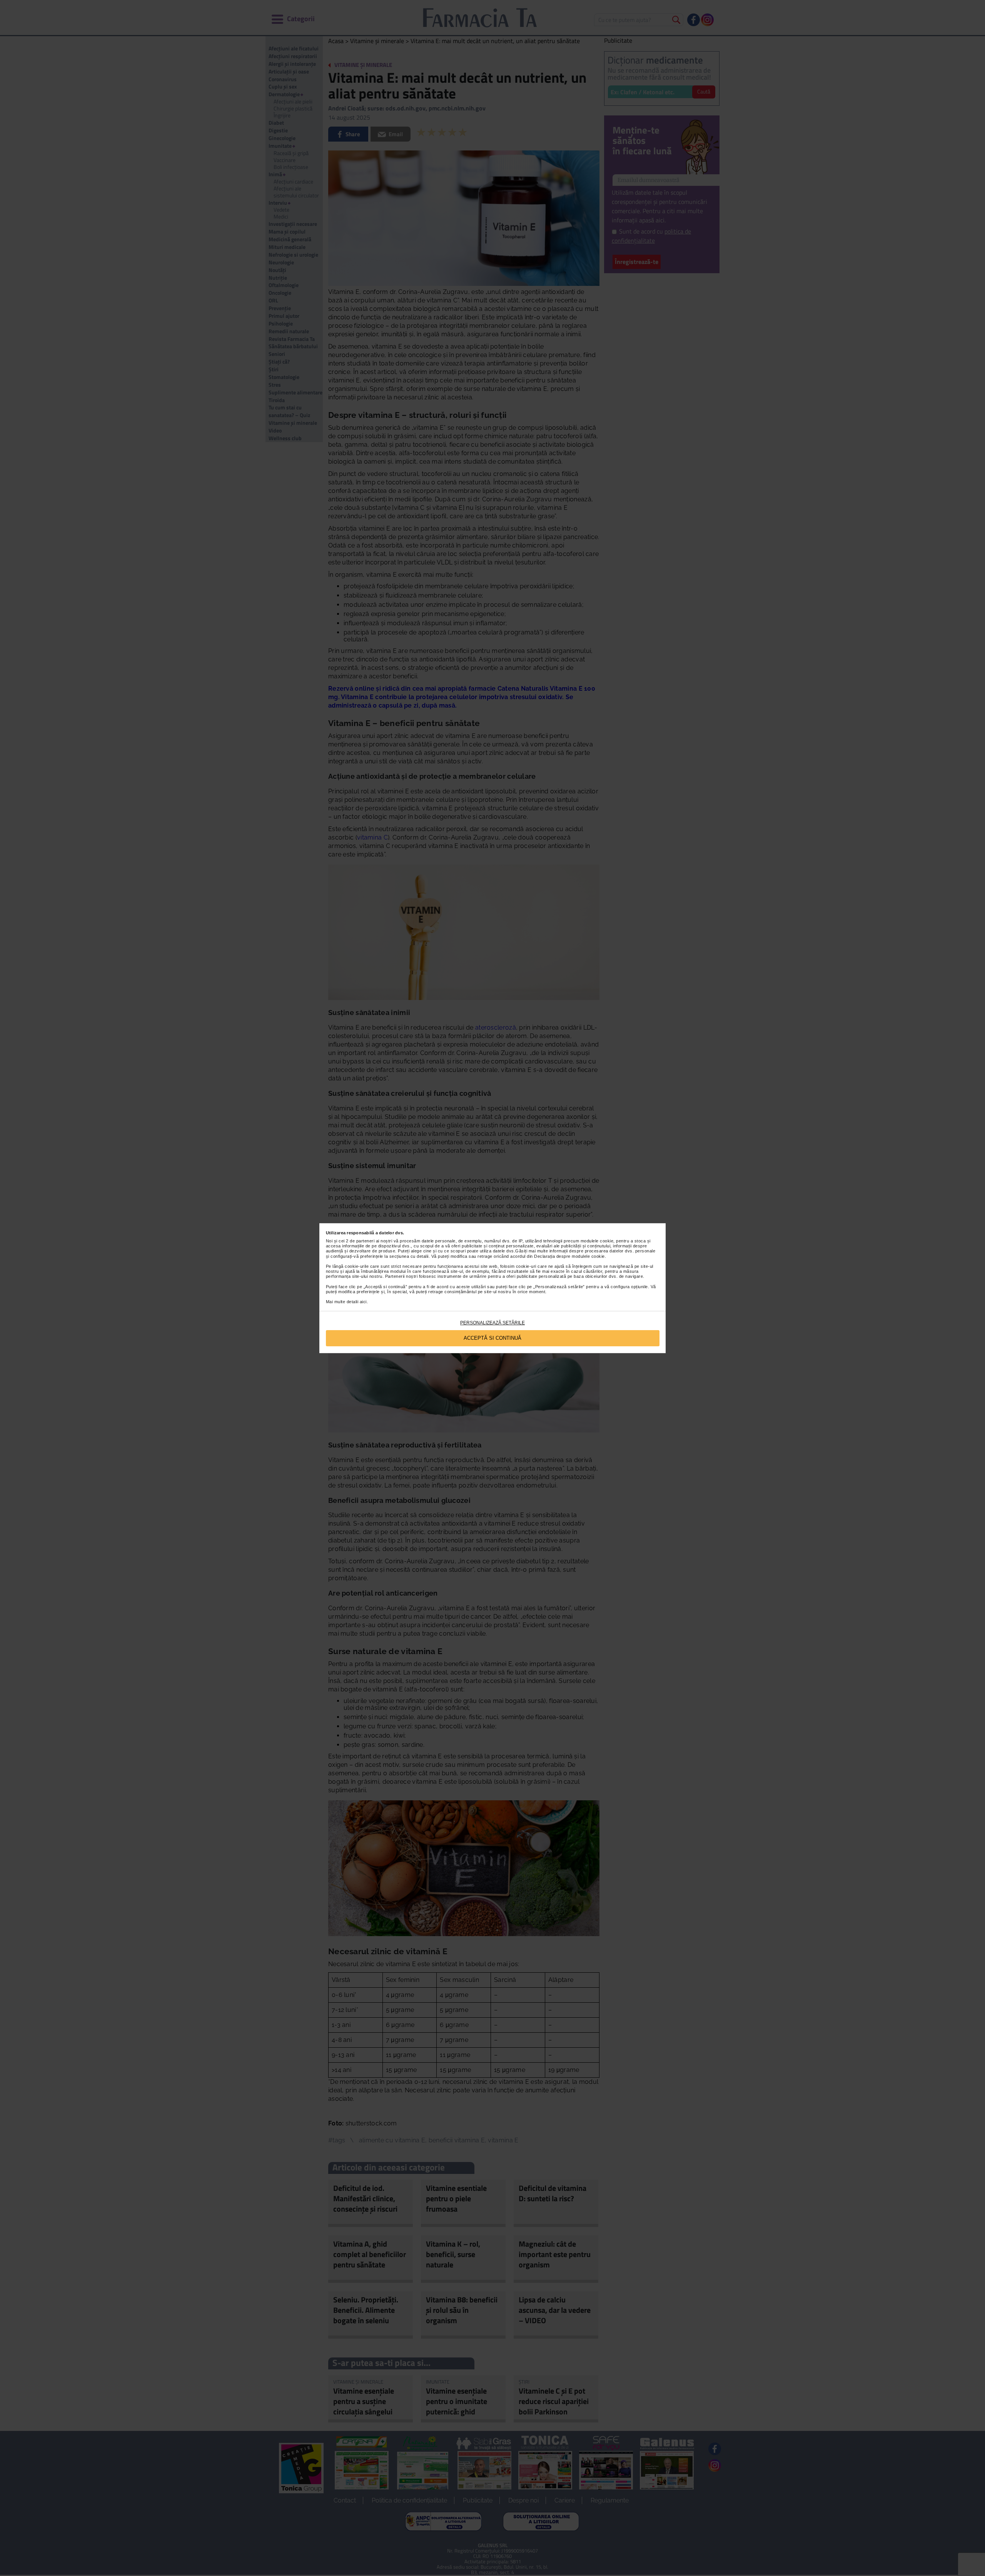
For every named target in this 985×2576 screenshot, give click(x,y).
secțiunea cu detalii (409, 1256)
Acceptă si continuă (492, 1338)
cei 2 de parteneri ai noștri (365, 1241)
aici (363, 1302)
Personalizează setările (492, 1323)
